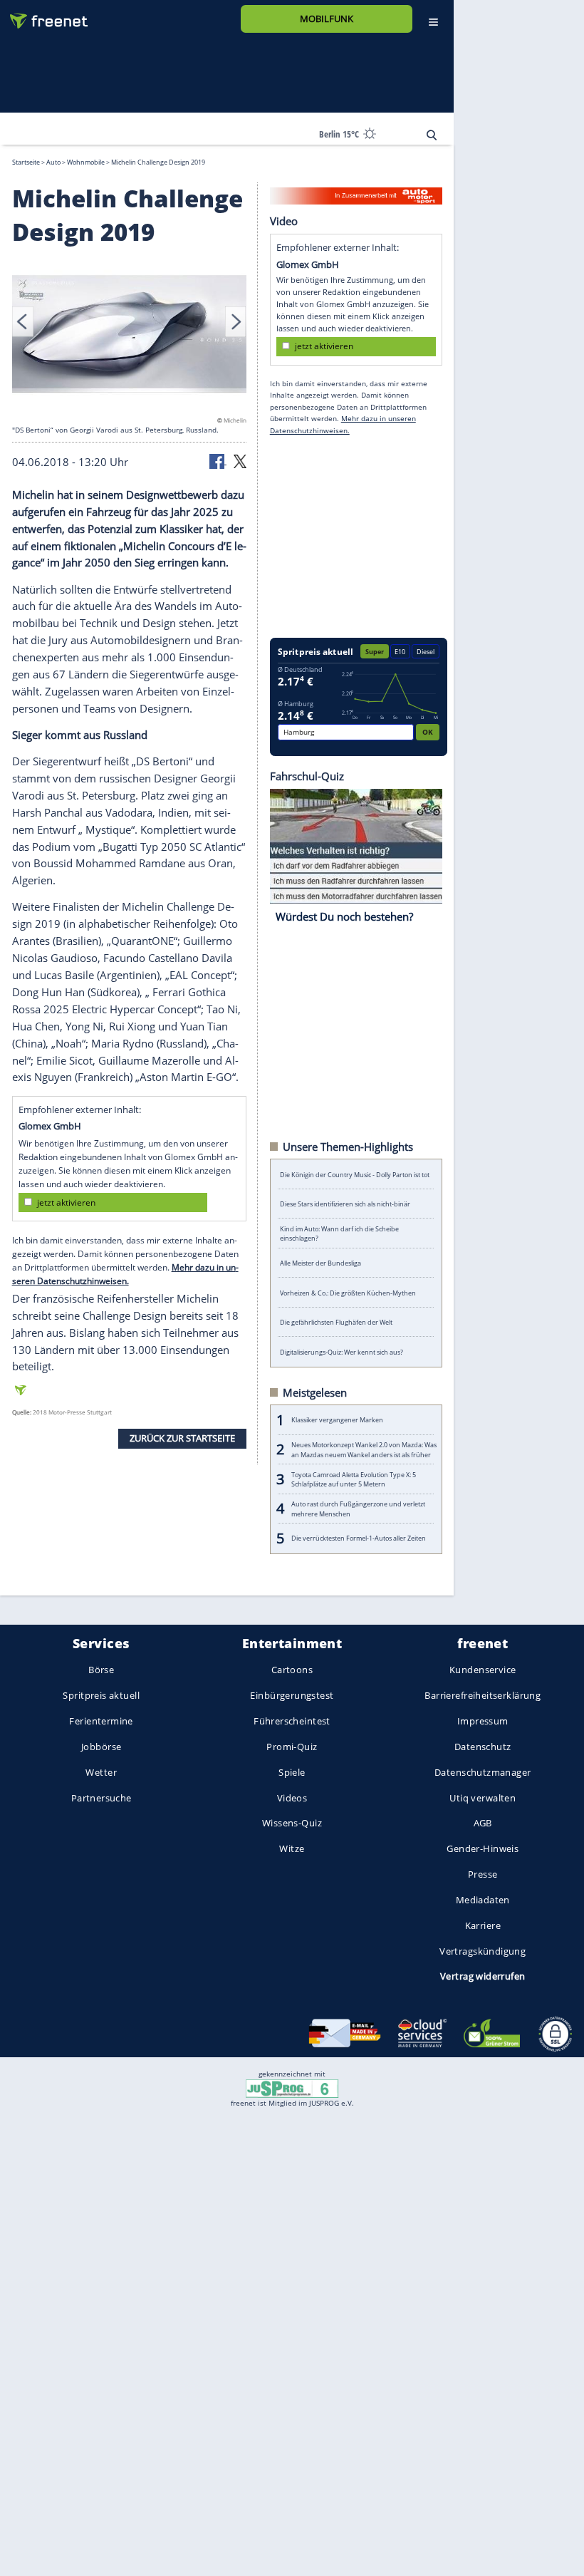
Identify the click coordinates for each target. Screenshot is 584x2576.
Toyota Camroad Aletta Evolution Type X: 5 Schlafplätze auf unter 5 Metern (354, 1479)
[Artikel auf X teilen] (240, 460)
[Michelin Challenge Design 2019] (130, 333)
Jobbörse (101, 1747)
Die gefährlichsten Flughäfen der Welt (336, 1322)
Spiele (292, 1772)
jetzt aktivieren (66, 1202)
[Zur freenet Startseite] (43, 15)
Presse (483, 1874)
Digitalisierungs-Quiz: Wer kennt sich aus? (341, 1351)
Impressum (483, 1721)
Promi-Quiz (292, 1747)
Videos (292, 1797)
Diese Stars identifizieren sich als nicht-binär (345, 1204)
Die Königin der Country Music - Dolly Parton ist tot (355, 1174)
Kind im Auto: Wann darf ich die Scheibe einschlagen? (339, 1233)
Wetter (101, 1772)
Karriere (483, 1925)
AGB (483, 1823)
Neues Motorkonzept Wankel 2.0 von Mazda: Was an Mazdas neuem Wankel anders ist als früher (364, 1449)
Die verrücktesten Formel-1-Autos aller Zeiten (359, 1538)
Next (236, 321)
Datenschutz (483, 1747)
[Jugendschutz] (292, 2088)
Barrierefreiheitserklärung (483, 1695)
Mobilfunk (327, 19)
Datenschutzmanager (483, 1772)
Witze (292, 1848)
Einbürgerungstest (292, 1695)
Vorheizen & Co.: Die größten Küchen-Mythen (348, 1292)
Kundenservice (483, 1670)
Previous (23, 321)
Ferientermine (101, 1721)
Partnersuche (101, 1797)
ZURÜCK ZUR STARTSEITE (182, 1438)
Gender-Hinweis (483, 1848)
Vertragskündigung (483, 1950)
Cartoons (292, 1670)
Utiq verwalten (483, 1797)
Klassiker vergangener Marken (337, 1420)
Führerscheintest (292, 1721)
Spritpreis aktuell (101, 1695)
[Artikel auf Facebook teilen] (218, 460)
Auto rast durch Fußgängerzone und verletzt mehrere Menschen (358, 1509)
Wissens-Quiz (292, 1823)
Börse (101, 1670)
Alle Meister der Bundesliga (320, 1263)
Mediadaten (483, 1900)
